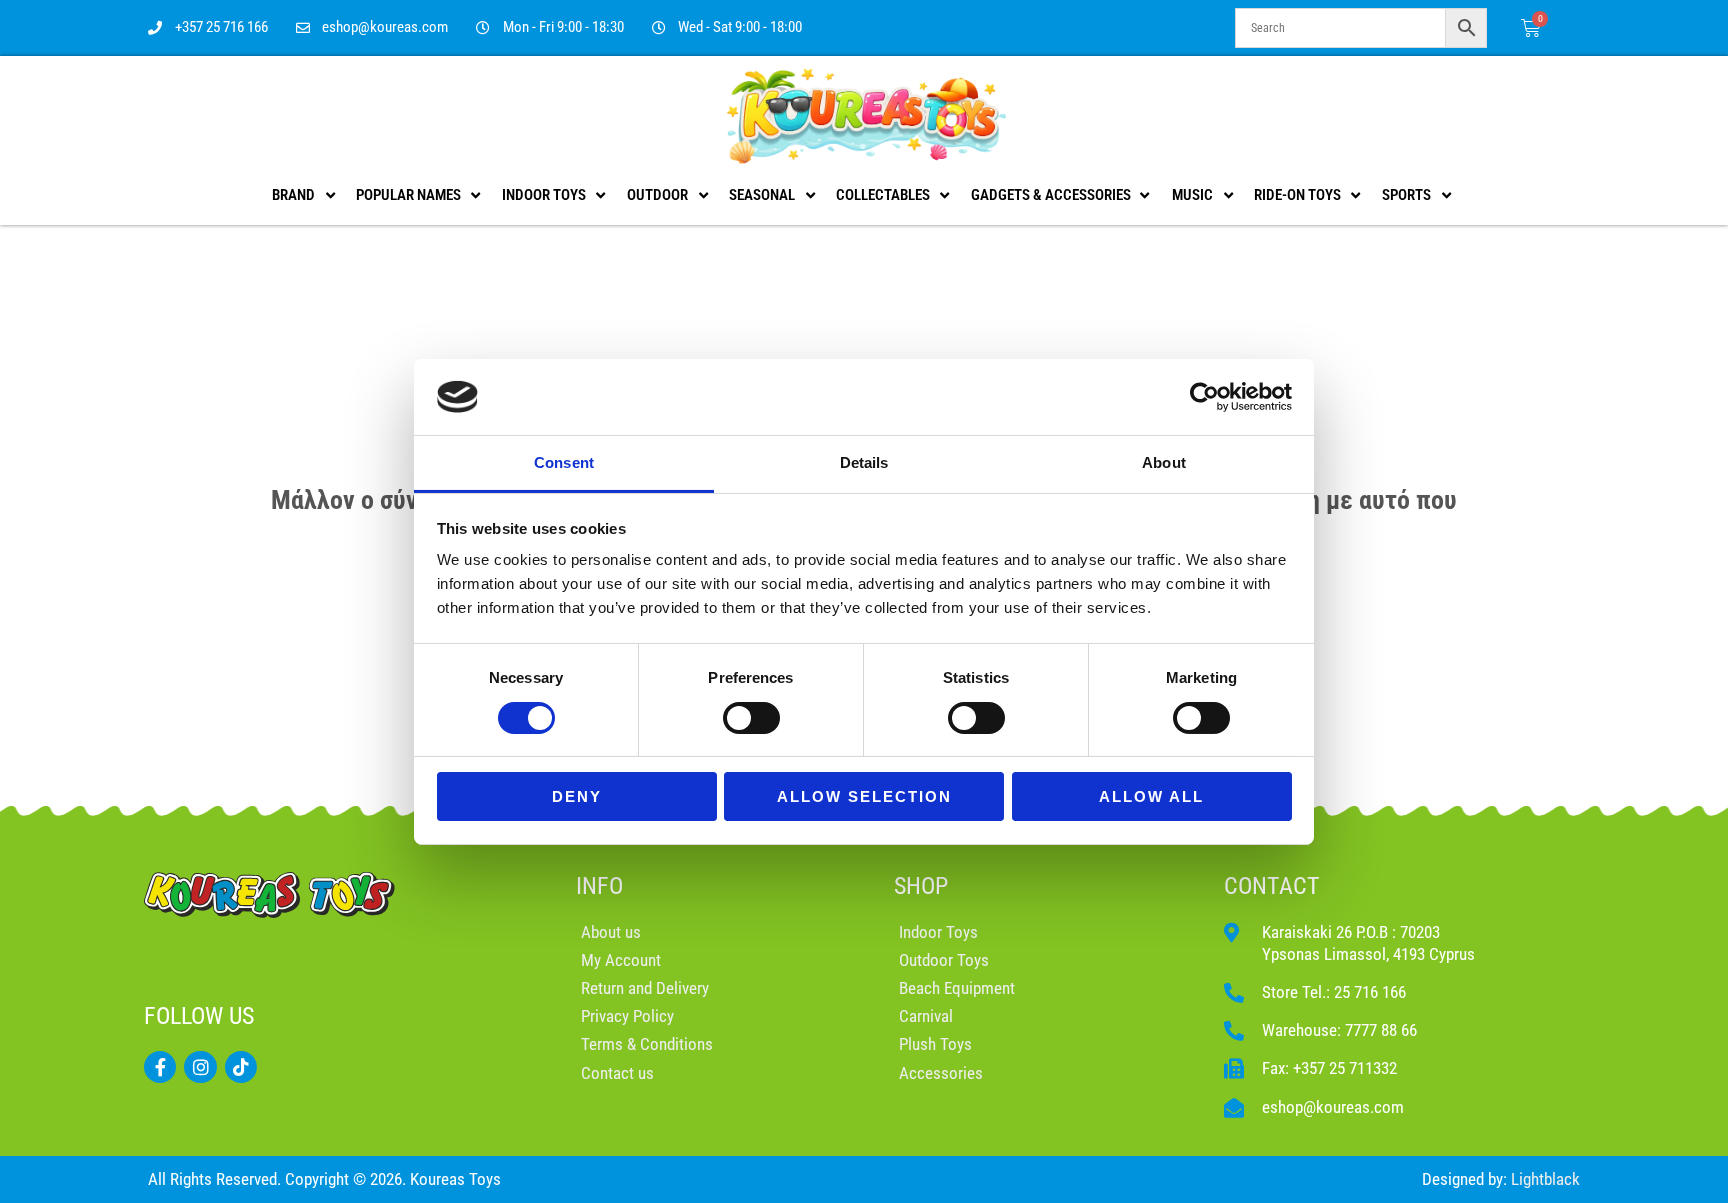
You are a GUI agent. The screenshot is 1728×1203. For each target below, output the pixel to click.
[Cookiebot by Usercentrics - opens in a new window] (1204, 397)
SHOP (921, 886)
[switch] (751, 718)
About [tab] (1164, 462)
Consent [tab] (564, 462)
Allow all (1151, 796)
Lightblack (1545, 1179)
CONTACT (1272, 886)
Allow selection (864, 796)
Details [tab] (864, 462)
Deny (577, 796)
